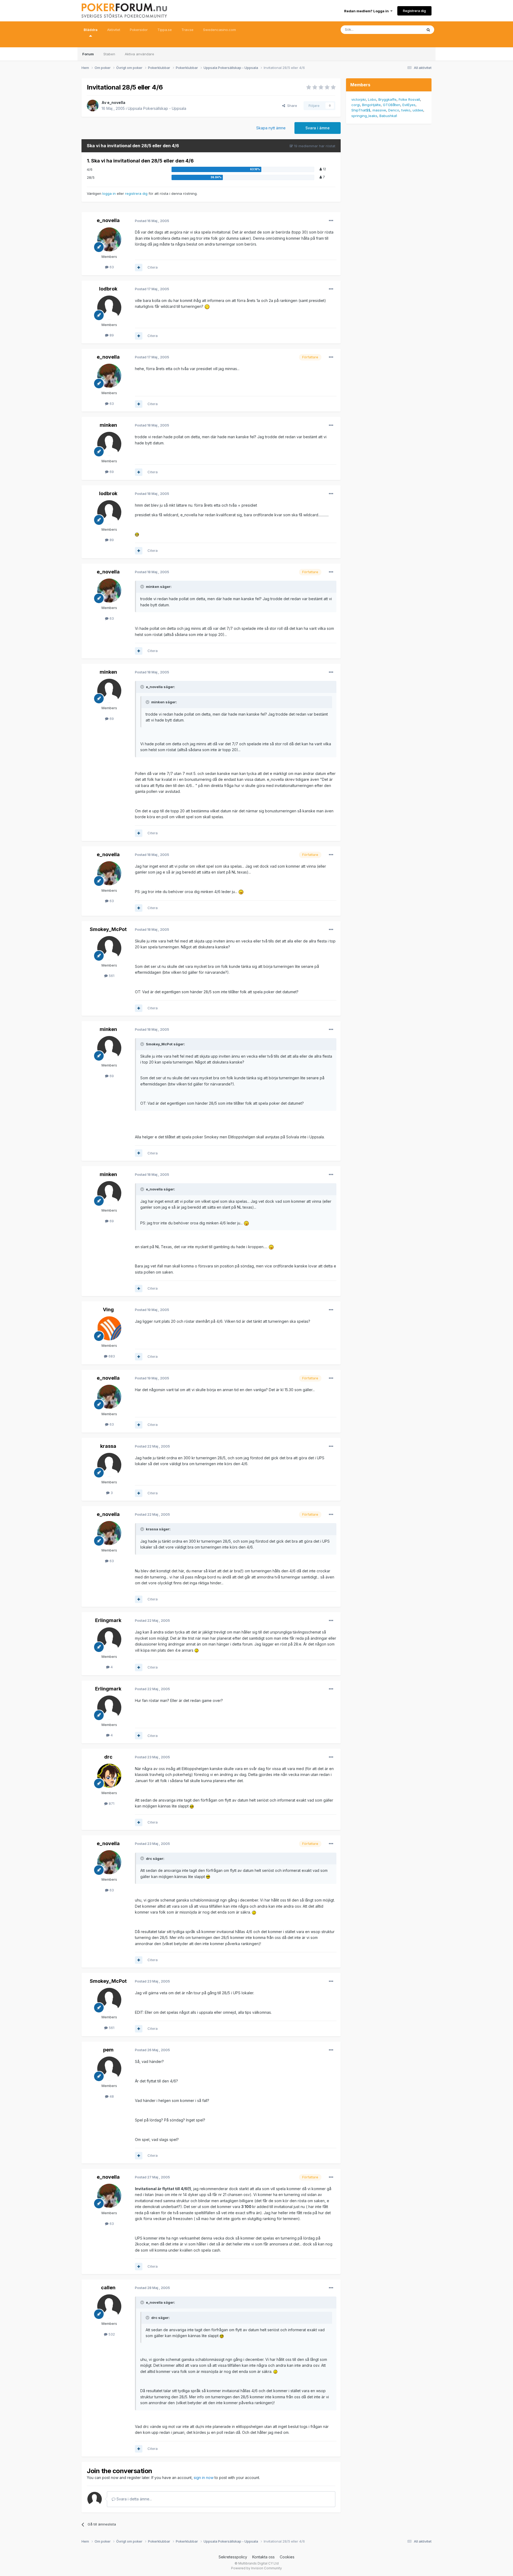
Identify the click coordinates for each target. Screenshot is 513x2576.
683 (111, 1356)
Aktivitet (114, 30)
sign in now (204, 2478)
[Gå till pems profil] (109, 2069)
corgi (356, 105)
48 (111, 2096)
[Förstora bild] (207, 306)
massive (379, 110)
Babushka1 (388, 116)
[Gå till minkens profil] (109, 444)
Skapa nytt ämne (271, 128)
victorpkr (359, 99)
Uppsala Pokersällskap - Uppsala (157, 108)
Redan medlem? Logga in (367, 11)
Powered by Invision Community (256, 2568)
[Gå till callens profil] (109, 2306)
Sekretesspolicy (233, 2557)
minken (108, 425)
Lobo (372, 99)
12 (324, 169)
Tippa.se (165, 30)
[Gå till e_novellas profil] (93, 106)
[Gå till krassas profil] (109, 1465)
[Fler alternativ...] (331, 221)
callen (108, 2288)
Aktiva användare (139, 54)
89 (111, 335)
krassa (108, 1446)
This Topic (407, 30)
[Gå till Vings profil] (109, 1328)
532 (111, 2334)
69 (111, 472)
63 (111, 267)
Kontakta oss (263, 2557)
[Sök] (428, 30)
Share (291, 106)
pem (108, 2050)
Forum (88, 54)
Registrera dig (414, 11)
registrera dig (136, 193)
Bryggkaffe (387, 99)
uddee (418, 110)
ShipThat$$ (361, 110)
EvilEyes (409, 105)
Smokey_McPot (108, 929)
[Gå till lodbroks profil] (109, 308)
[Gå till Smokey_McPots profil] (109, 948)
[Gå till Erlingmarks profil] (109, 1639)
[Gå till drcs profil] (109, 1776)
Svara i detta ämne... (134, 2499)
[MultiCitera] (139, 267)
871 (111, 1803)
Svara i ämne (318, 128)
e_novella (116, 102)
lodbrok (108, 289)
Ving (108, 1310)
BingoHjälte (371, 105)
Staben (109, 54)
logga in (109, 193)
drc (108, 1757)
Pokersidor (139, 30)
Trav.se (187, 30)
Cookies (287, 2557)
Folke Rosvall (409, 99)
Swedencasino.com (219, 30)
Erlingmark (108, 1620)
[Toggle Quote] (143, 587)
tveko (406, 110)
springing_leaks (364, 116)
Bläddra (91, 30)
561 (111, 976)
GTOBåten (392, 105)
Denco (394, 110)
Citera (153, 267)
